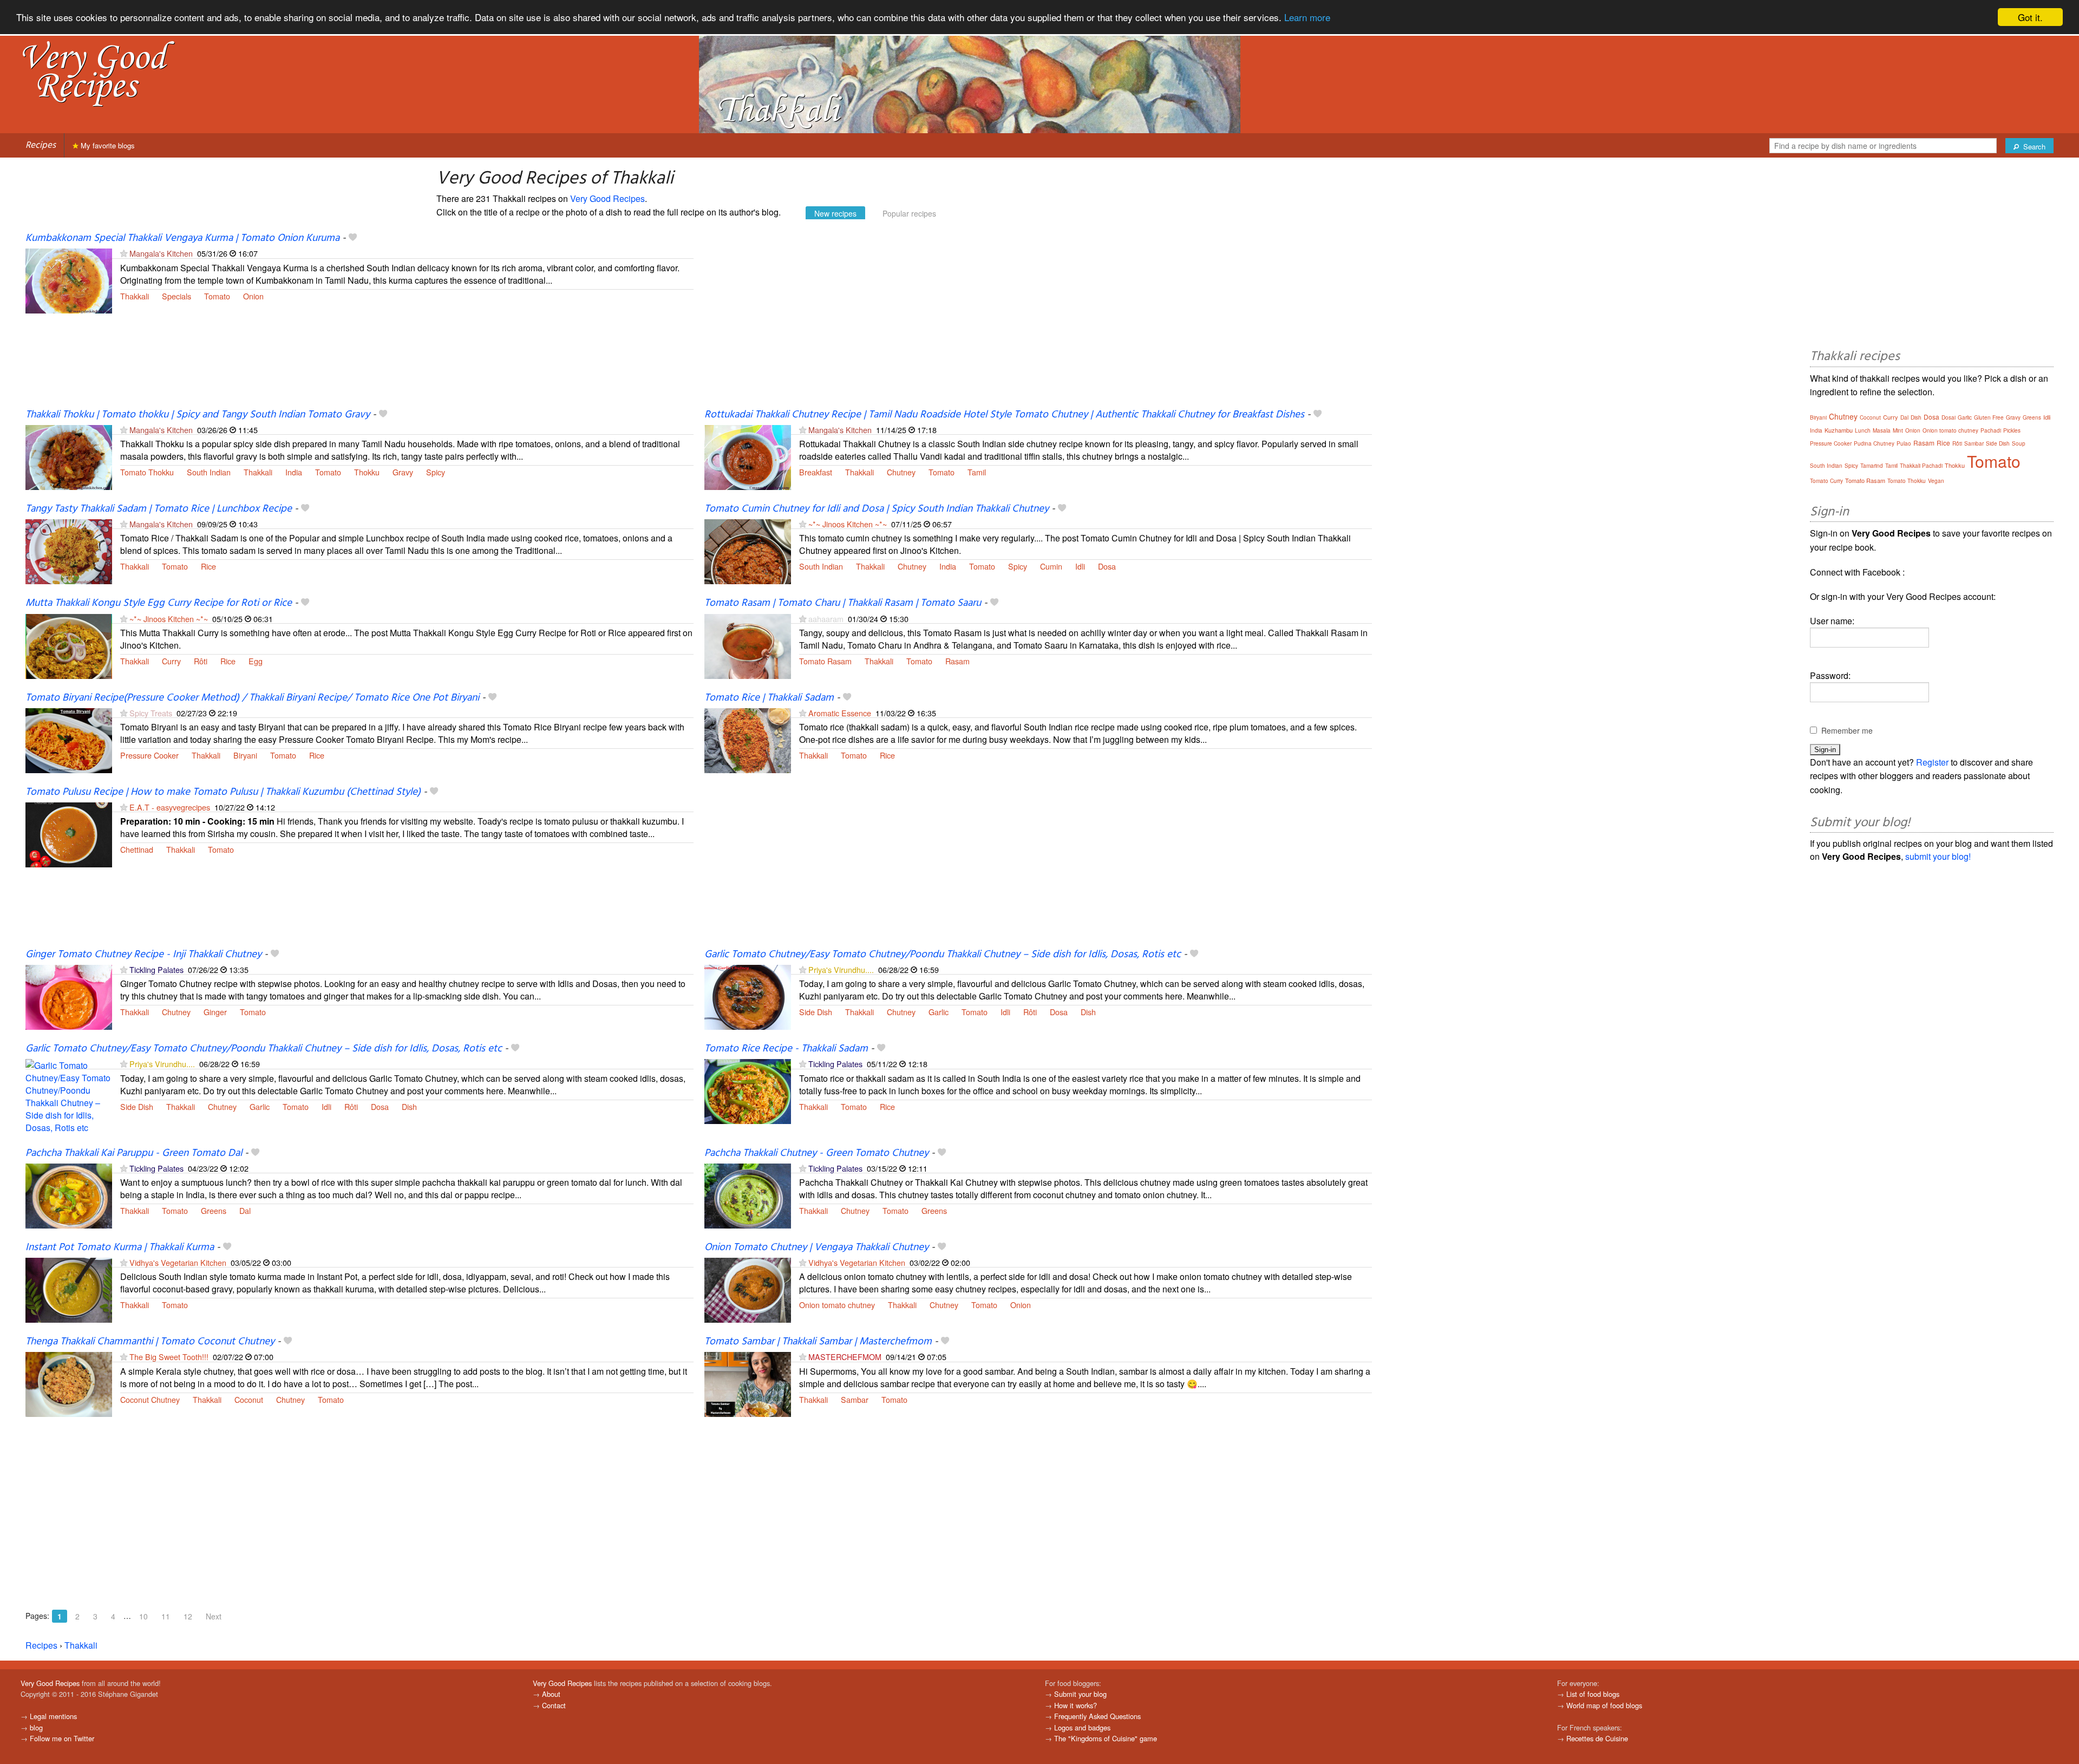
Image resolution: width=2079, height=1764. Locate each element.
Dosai (1949, 417)
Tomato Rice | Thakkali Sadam (769, 698)
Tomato (217, 296)
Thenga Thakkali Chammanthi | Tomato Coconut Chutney (150, 1342)
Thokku (367, 472)
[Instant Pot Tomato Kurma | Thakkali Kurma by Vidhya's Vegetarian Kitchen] (69, 1289)
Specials (176, 296)
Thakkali (135, 296)
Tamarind (1872, 466)
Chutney (901, 472)
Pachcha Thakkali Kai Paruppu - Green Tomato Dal (134, 1153)
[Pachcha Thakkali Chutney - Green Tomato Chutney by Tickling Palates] (748, 1195)
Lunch (1863, 430)
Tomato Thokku (147, 472)
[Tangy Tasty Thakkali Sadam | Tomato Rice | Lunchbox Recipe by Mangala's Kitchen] (69, 550)
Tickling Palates (156, 969)
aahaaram (826, 619)
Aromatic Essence (840, 713)
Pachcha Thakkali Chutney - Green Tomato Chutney (816, 1153)
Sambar (855, 1399)
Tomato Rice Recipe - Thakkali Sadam (786, 1049)
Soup (2019, 443)
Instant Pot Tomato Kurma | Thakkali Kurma (120, 1247)
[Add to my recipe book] (353, 238)
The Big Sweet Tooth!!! (169, 1357)
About (551, 1694)
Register (1932, 762)
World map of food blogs (1604, 1705)
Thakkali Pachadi (1921, 466)
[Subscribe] (124, 253)
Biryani (245, 755)
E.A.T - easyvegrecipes (170, 807)
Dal (245, 1210)
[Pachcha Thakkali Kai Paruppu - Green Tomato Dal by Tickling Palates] (69, 1195)
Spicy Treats (151, 713)
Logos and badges (1082, 1727)
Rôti (201, 661)
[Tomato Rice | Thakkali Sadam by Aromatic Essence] (748, 739)
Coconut (249, 1399)
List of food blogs (1593, 1694)
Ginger (215, 1012)
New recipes (835, 213)
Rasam (957, 661)
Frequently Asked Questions (1097, 1716)
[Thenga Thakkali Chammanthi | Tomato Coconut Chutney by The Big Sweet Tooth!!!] (69, 1384)
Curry (171, 661)
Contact (554, 1705)
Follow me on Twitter (62, 1738)
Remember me (1847, 730)
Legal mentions (53, 1716)
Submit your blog (1080, 1694)
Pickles (2012, 430)
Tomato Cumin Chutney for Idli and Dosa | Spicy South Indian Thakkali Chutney (877, 509)
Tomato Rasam (825, 661)
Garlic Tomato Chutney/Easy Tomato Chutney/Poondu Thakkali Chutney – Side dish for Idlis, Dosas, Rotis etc (943, 955)
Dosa (1107, 566)
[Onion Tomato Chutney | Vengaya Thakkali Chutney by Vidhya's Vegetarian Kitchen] (748, 1289)
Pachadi (1991, 430)
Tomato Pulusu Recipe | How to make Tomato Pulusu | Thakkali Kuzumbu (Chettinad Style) (223, 792)
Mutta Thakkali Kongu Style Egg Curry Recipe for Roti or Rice (159, 603)
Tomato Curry (1826, 481)
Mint (1898, 430)
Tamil (977, 472)
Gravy (403, 472)
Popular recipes (909, 213)
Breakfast (816, 472)
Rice (208, 566)
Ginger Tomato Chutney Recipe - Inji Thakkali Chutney (143, 955)
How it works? (1076, 1705)
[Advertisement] (1029, 320)
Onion (253, 296)
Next (214, 1616)
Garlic (939, 1012)
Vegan (1936, 481)
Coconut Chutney (150, 1399)
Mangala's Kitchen (161, 253)
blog (36, 1727)
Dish (1088, 1012)
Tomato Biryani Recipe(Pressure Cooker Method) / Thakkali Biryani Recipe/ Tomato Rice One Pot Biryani (252, 698)
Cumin (1051, 566)
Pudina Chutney (1874, 443)
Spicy (436, 472)
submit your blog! (1938, 856)
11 (166, 1616)
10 (143, 1616)
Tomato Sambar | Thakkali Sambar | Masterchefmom (818, 1342)
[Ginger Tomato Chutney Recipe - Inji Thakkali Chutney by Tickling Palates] (69, 996)
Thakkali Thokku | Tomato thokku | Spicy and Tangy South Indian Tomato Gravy (198, 415)
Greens (214, 1210)
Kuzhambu (1839, 430)
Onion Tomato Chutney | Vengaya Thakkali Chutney (816, 1247)
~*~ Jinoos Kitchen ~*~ (848, 524)
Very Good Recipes (607, 198)
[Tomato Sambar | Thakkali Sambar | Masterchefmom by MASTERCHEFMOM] (748, 1384)
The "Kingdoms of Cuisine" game (1106, 1738)
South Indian (209, 472)
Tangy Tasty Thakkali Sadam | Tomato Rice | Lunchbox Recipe (159, 509)
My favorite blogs (107, 145)
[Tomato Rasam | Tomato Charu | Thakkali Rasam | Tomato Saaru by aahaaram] (748, 645)
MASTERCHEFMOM (845, 1357)
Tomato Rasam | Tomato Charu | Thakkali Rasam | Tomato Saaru (843, 603)
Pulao (1904, 443)
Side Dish (816, 1012)
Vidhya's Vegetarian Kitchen (178, 1262)
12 (188, 1616)
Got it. (2030, 17)
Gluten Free (1989, 417)
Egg (256, 661)
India (294, 472)
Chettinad (137, 849)
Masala (1882, 430)
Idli (1080, 566)
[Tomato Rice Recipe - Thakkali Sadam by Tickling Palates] (748, 1091)
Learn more (1307, 18)
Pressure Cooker (149, 755)
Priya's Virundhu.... (841, 969)
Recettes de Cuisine (1597, 1738)
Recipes (41, 145)
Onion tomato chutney (837, 1305)
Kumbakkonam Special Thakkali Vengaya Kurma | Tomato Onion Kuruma (182, 238)
